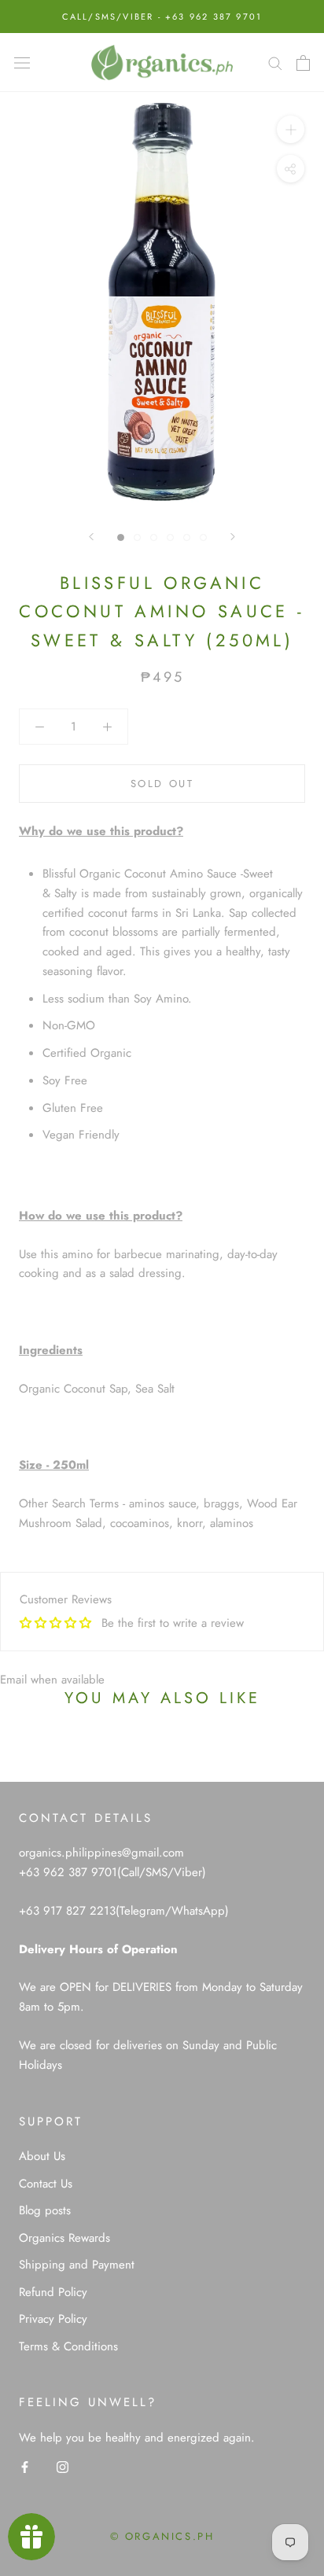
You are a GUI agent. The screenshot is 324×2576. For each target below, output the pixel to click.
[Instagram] (63, 2466)
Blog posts (45, 2210)
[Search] (275, 63)
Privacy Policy (53, 2319)
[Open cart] (303, 63)
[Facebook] (25, 2466)
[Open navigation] (22, 63)
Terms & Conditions (68, 2346)
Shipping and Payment (77, 2265)
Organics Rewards (64, 2238)
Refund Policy (53, 2292)
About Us (42, 2156)
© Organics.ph (162, 2536)
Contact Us (46, 2184)
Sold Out (162, 784)
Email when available (52, 1680)
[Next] (233, 537)
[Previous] (91, 537)
